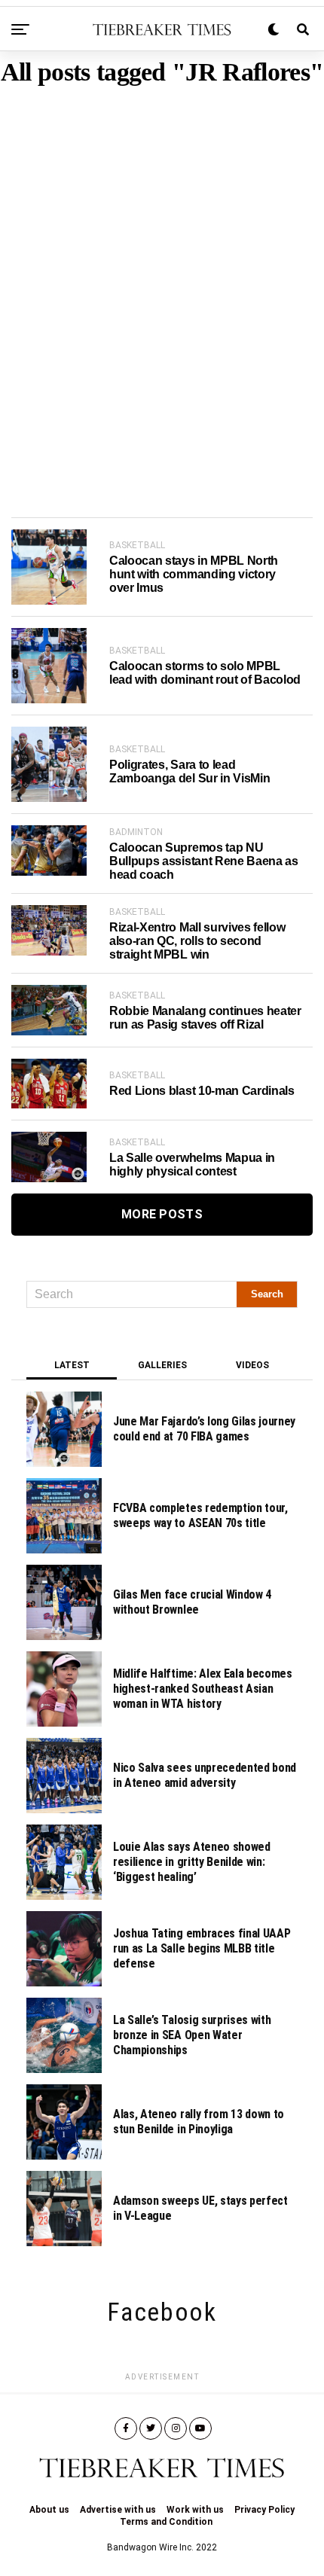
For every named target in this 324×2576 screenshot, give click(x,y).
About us (49, 2510)
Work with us (195, 2510)
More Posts (162, 1214)
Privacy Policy (264, 2510)
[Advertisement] (162, 279)
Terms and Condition (166, 2522)
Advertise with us (118, 2510)
